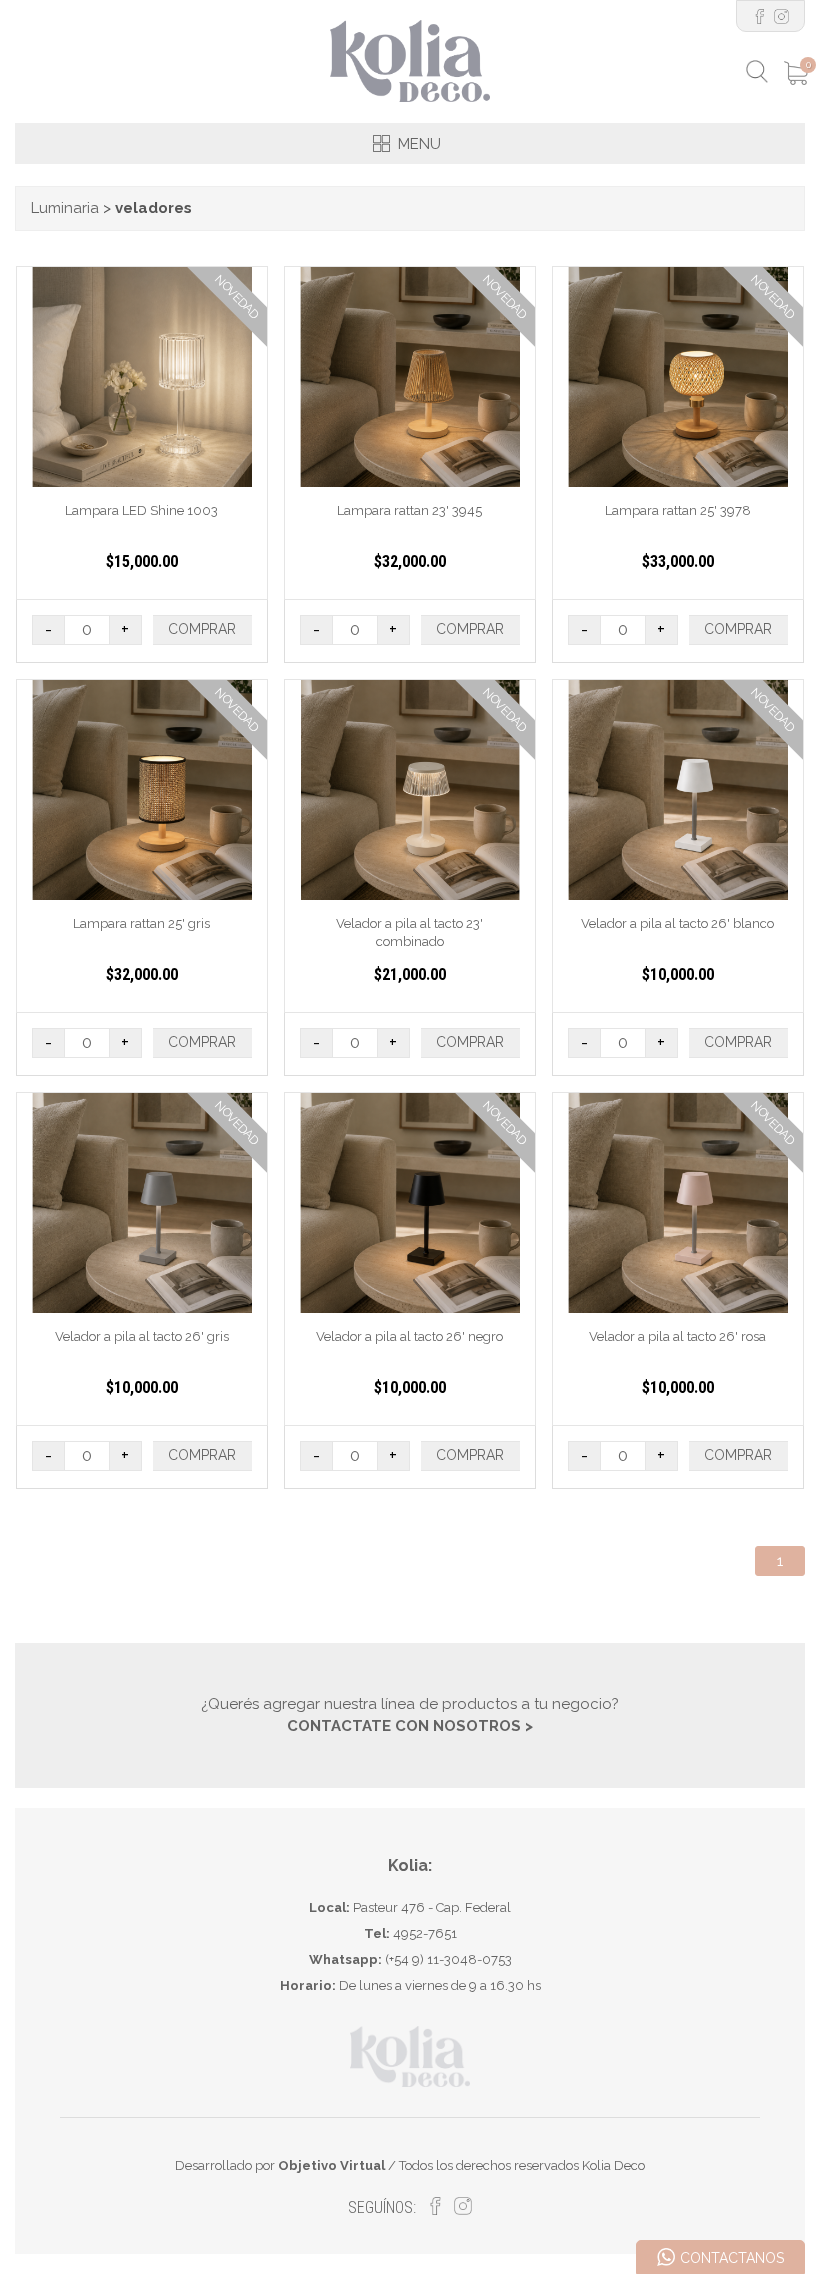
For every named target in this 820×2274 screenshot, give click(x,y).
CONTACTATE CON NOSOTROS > (410, 1726)
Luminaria (65, 208)
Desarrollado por (280, 2165)
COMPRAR (202, 629)
